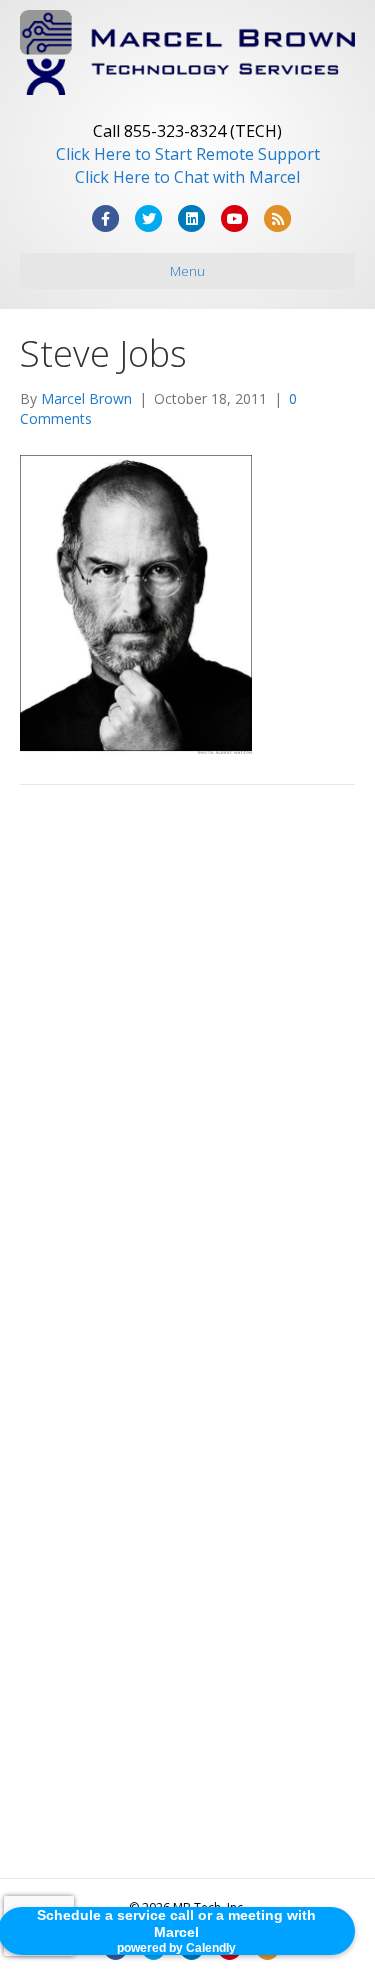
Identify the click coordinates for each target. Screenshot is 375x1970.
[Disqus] (187, 1085)
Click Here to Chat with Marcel (187, 177)
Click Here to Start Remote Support (188, 154)
